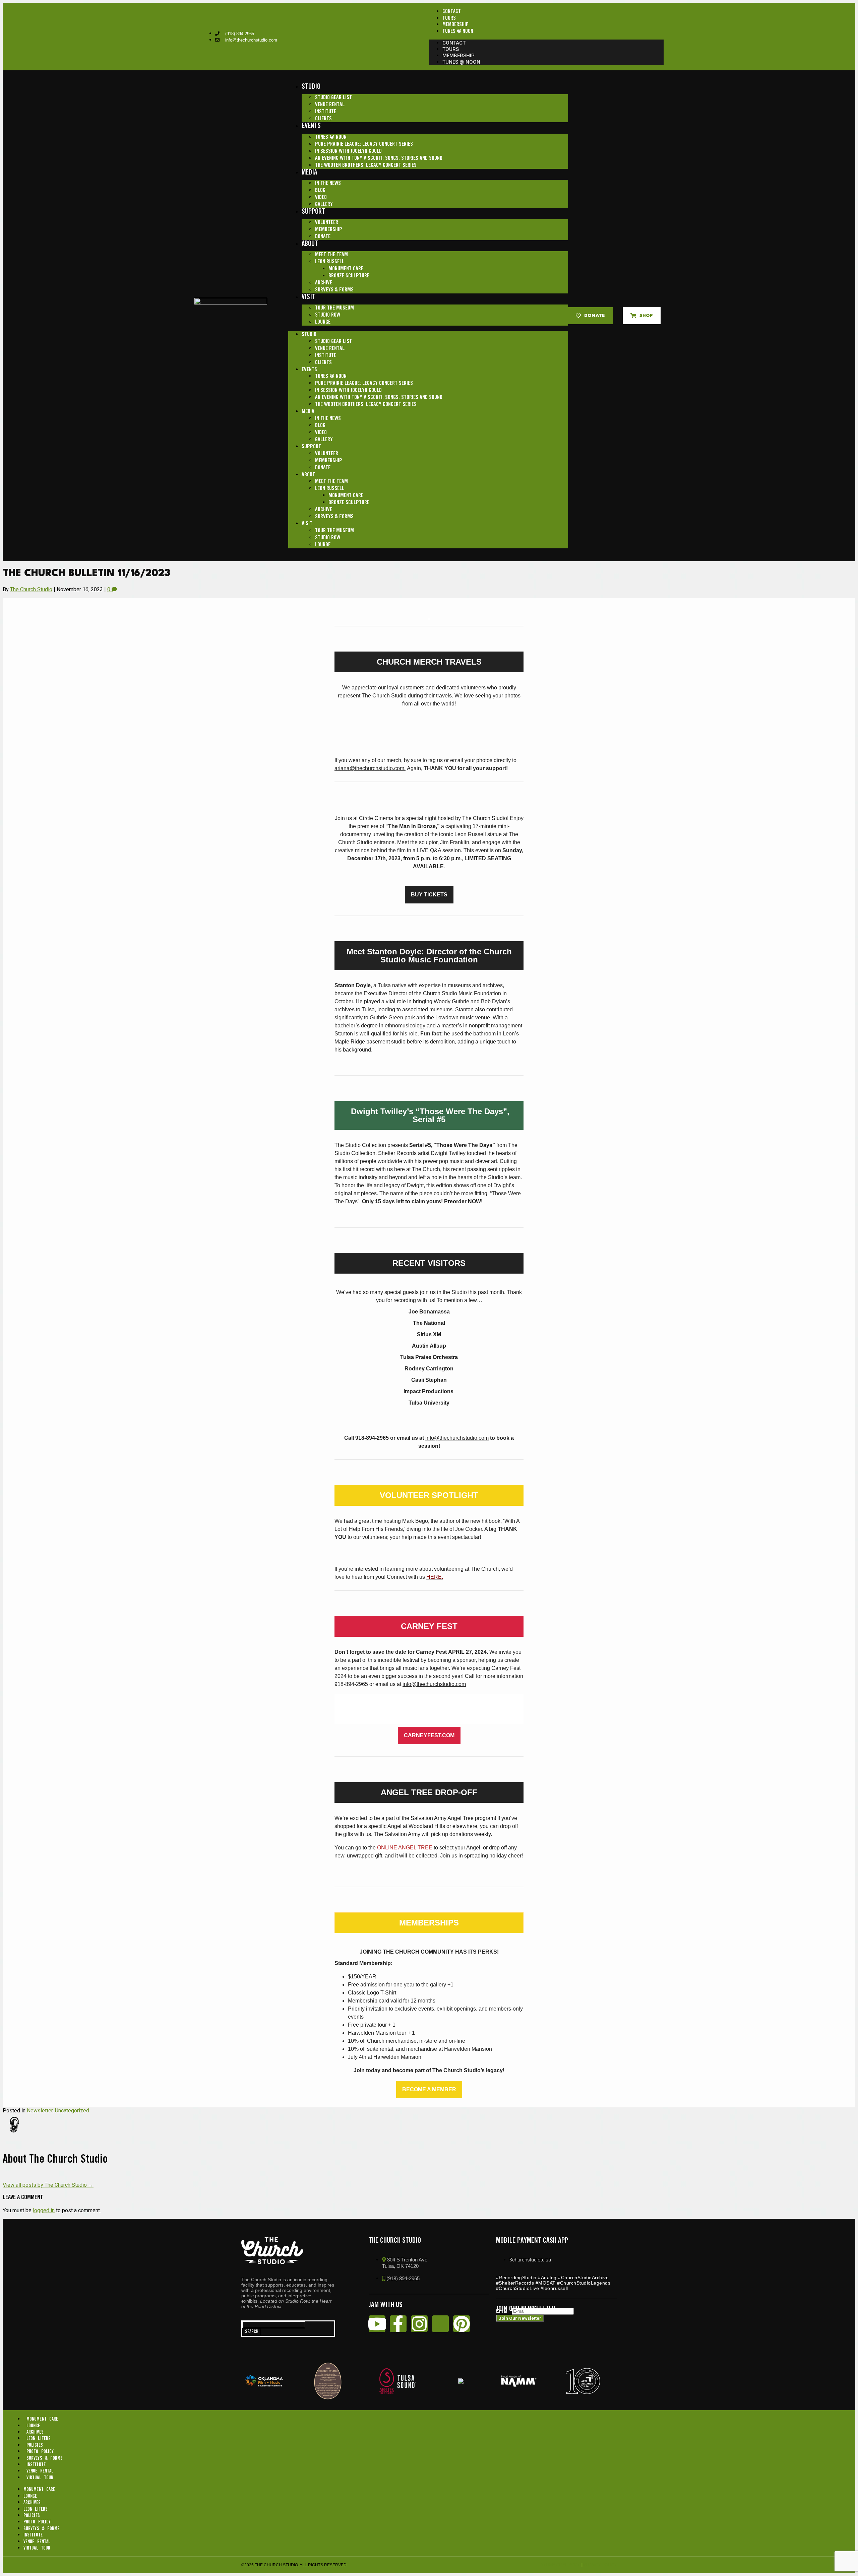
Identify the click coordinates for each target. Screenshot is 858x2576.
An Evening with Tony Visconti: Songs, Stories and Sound (379, 158)
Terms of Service (561, 2565)
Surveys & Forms (334, 290)
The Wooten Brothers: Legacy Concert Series (366, 165)
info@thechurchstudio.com (457, 1438)
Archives (35, 2432)
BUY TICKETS (429, 895)
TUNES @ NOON (458, 31)
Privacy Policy (600, 2565)
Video (321, 197)
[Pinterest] (462, 2324)
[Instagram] (419, 2324)
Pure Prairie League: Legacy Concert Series (364, 144)
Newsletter (40, 2111)
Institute (326, 112)
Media (309, 173)
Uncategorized (72, 2111)
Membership (329, 230)
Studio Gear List (333, 98)
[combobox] (274, 2325)
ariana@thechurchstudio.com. (370, 768)
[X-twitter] (440, 2324)
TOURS (449, 18)
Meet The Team (331, 255)
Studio (311, 87)
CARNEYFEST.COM (429, 1736)
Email (504, 2311)
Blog (320, 190)
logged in (44, 2210)
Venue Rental (330, 105)
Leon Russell (330, 262)
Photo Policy (40, 2452)
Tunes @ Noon (331, 137)
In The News (328, 183)
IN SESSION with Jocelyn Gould (348, 151)
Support (313, 212)
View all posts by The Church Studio (48, 2185)
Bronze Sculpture (349, 276)
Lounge (323, 322)
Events (311, 126)
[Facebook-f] (398, 2324)
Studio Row (328, 315)
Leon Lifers (39, 2439)
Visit (309, 297)
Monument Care (346, 269)
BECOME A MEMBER (429, 2090)
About (310, 244)
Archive (324, 283)
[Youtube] (377, 2324)
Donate (323, 237)
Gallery (324, 205)
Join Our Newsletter (520, 2318)
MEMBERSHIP (455, 25)
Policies (35, 2445)
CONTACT (452, 12)
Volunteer (327, 223)
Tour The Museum (334, 308)
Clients (323, 119)
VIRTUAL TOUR (40, 2478)
